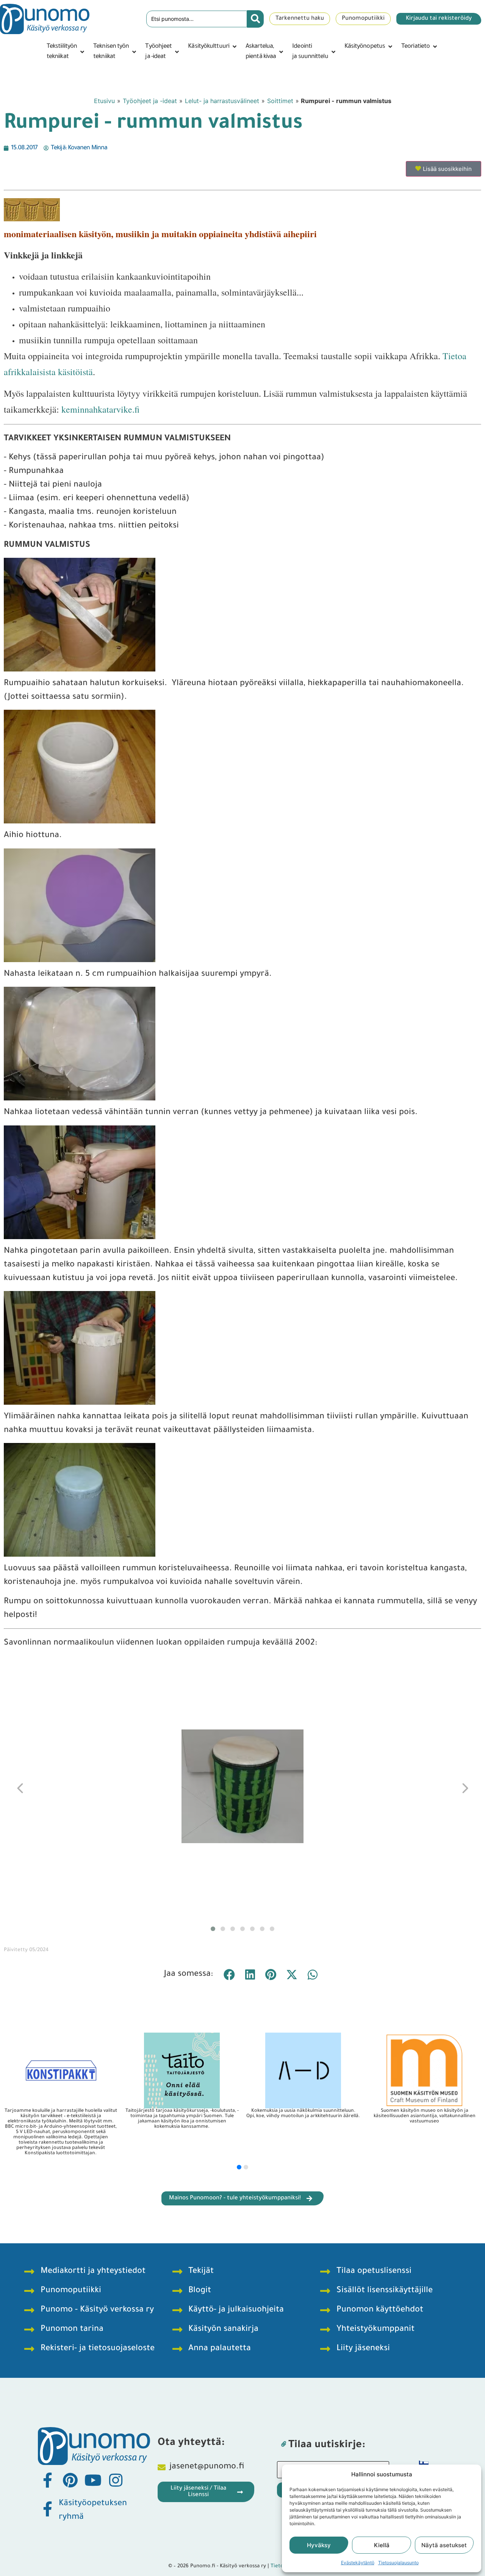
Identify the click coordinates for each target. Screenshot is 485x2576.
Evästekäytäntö (358, 2563)
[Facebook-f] (47, 2480)
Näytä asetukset (444, 2545)
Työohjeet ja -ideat (150, 101)
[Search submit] (255, 19)
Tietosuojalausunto (398, 2563)
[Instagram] (116, 2480)
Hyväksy (319, 2545)
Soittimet (280, 101)
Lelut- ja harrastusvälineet (222, 101)
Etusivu (104, 101)
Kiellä (382, 2545)
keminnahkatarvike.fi (100, 409)
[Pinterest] (70, 2480)
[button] (66, 52)
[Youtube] (93, 2480)
